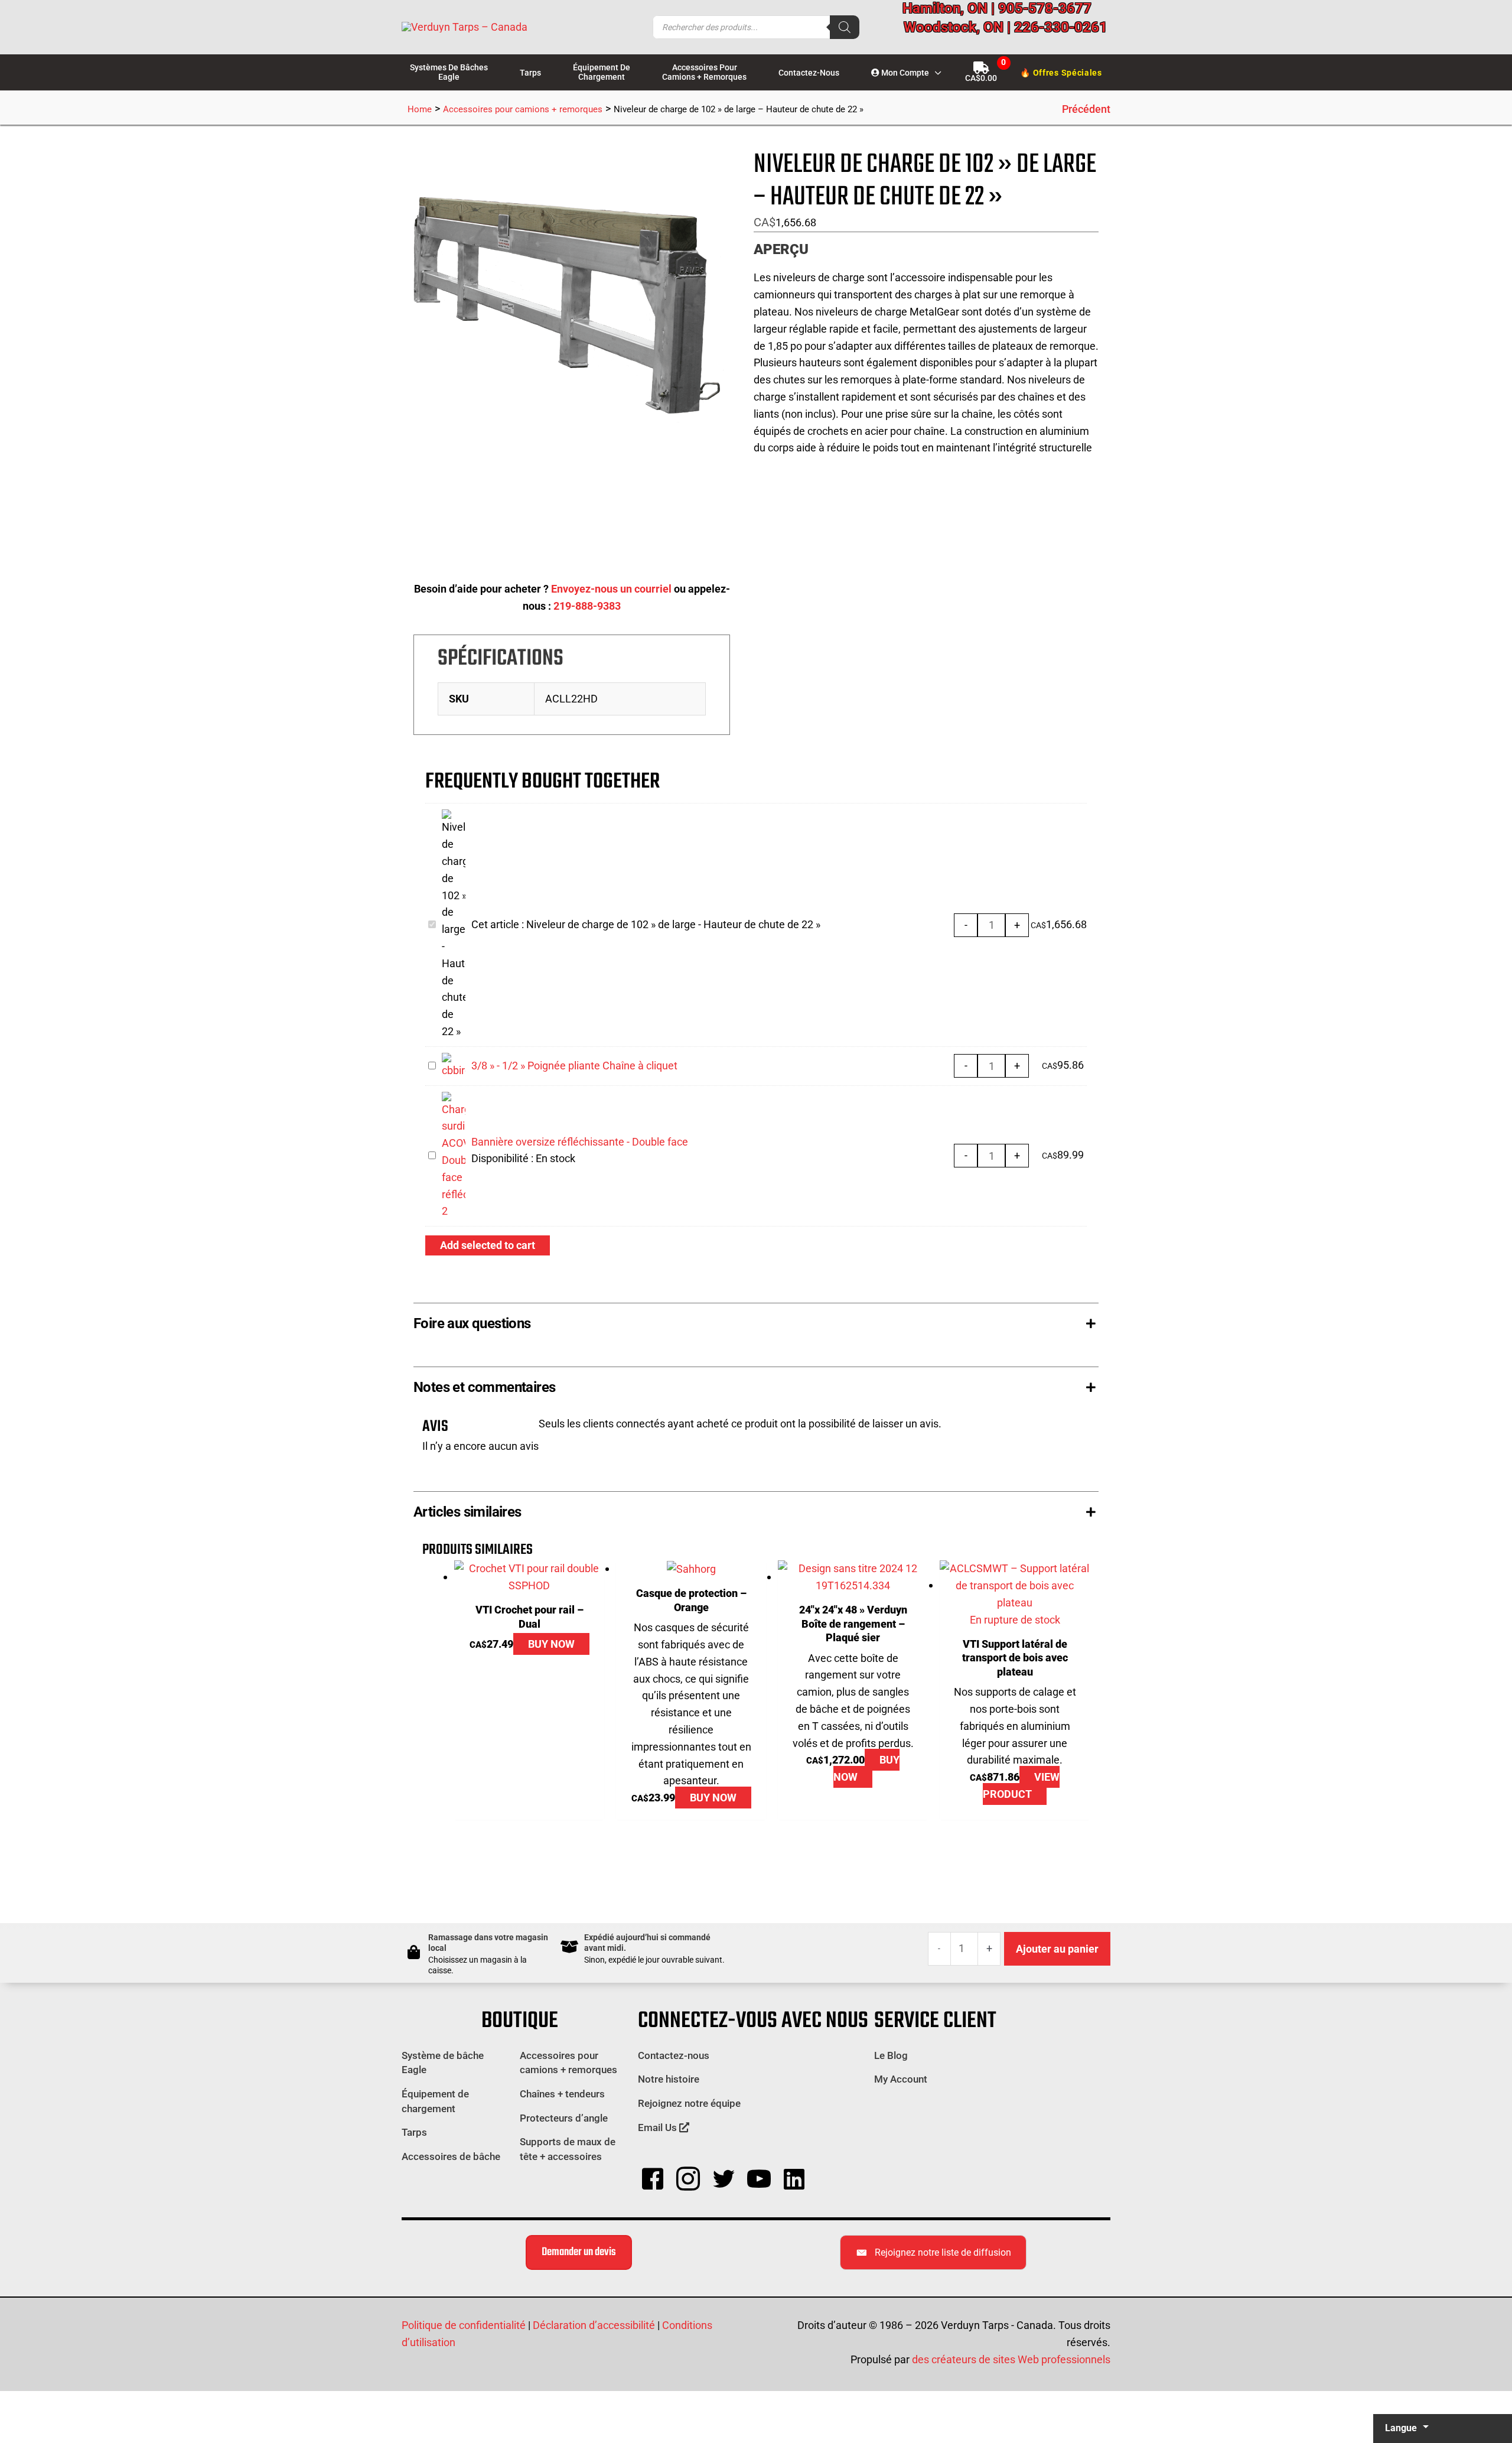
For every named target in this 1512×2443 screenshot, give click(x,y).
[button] (935, 73)
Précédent (1086, 109)
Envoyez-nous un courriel (611, 589)
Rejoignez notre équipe (689, 2103)
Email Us (659, 2128)
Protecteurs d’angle (564, 2118)
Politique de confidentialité (464, 2325)
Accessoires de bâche (451, 2156)
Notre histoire (669, 2079)
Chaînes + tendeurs (562, 2094)
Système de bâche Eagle (443, 2063)
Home (420, 109)
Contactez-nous (674, 2055)
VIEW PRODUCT (1021, 1785)
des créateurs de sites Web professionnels (1011, 2359)
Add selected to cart (488, 1245)
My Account (901, 2079)
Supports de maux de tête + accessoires (568, 2149)
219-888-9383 (587, 606)
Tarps (414, 2132)
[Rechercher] (845, 27)
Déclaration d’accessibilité (594, 2325)
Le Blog (891, 2055)
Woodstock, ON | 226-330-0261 (1006, 27)
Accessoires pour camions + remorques (523, 109)
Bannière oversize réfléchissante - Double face (580, 1142)
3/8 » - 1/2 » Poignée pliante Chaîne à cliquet (574, 1066)
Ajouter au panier (1057, 1949)
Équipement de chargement (435, 2101)
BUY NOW (551, 1644)
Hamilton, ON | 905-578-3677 (997, 8)
